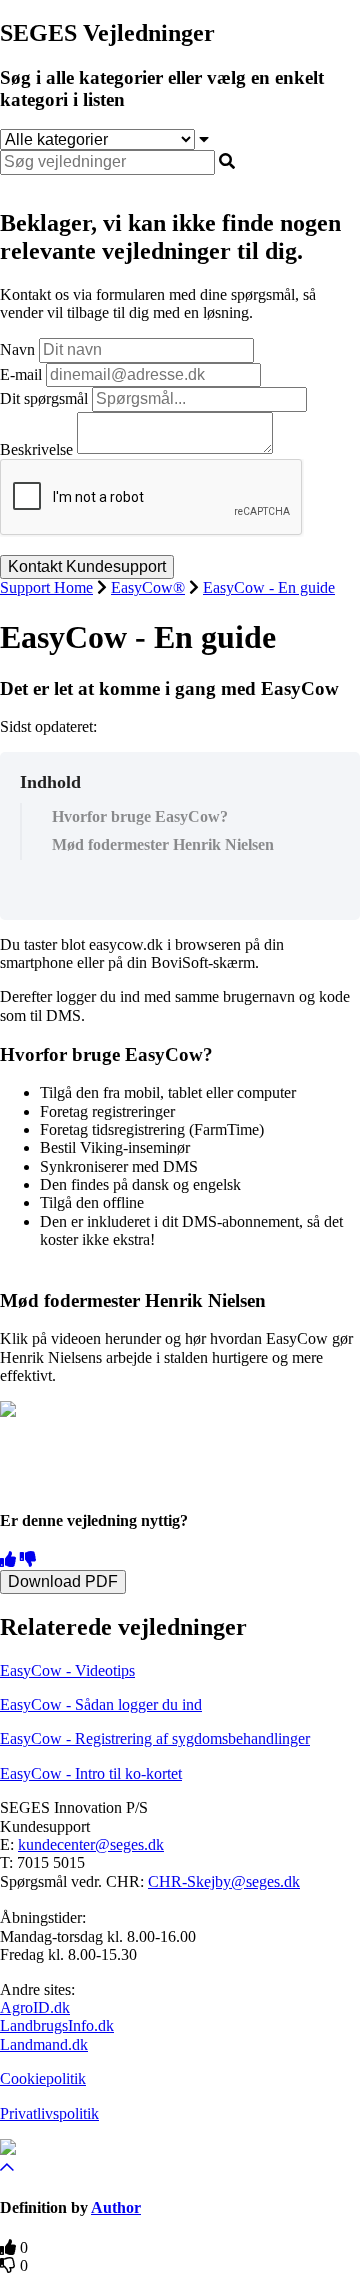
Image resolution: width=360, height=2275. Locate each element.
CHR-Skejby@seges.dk (224, 1881)
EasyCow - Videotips (67, 1670)
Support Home (46, 587)
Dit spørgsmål (44, 398)
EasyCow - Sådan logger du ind (101, 1704)
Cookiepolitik (43, 2078)
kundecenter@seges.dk (91, 1844)
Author (116, 2207)
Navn (17, 349)
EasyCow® (148, 587)
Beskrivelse (36, 448)
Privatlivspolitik (49, 2113)
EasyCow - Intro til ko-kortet (91, 1773)
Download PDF (63, 1581)
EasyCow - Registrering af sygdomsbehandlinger (155, 1738)
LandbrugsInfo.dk (57, 2025)
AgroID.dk (35, 2007)
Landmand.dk (44, 2044)
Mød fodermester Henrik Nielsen (163, 844)
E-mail (21, 374)
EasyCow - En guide (269, 587)
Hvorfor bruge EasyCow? (140, 816)
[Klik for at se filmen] (8, 1411)
